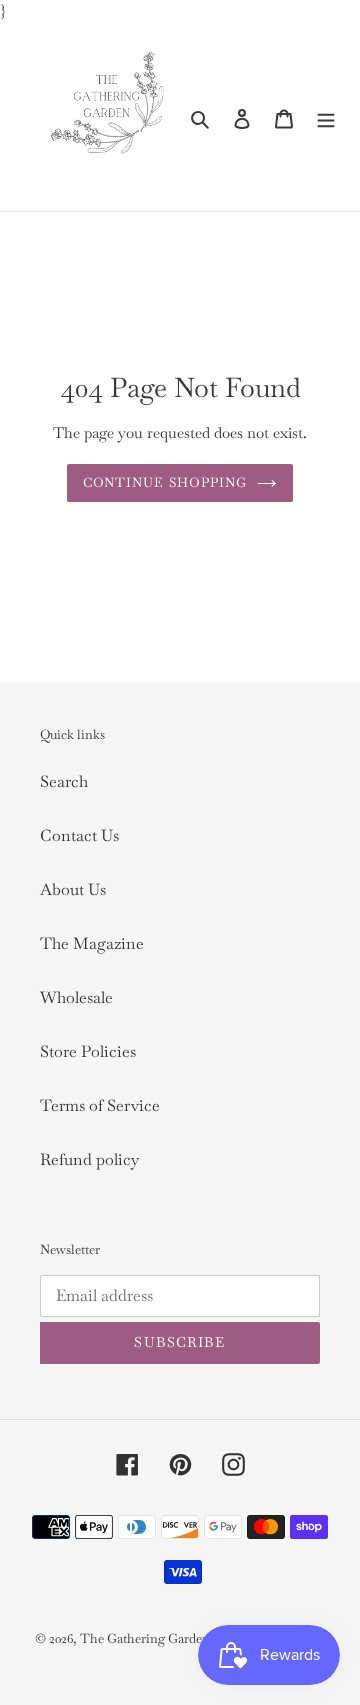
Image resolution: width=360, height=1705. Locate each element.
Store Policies (88, 1051)
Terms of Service (100, 1105)
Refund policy (89, 1159)
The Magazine (92, 943)
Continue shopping (165, 482)
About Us (73, 889)
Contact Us (79, 835)
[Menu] (326, 118)
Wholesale (76, 997)
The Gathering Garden (146, 1638)
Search (64, 781)
